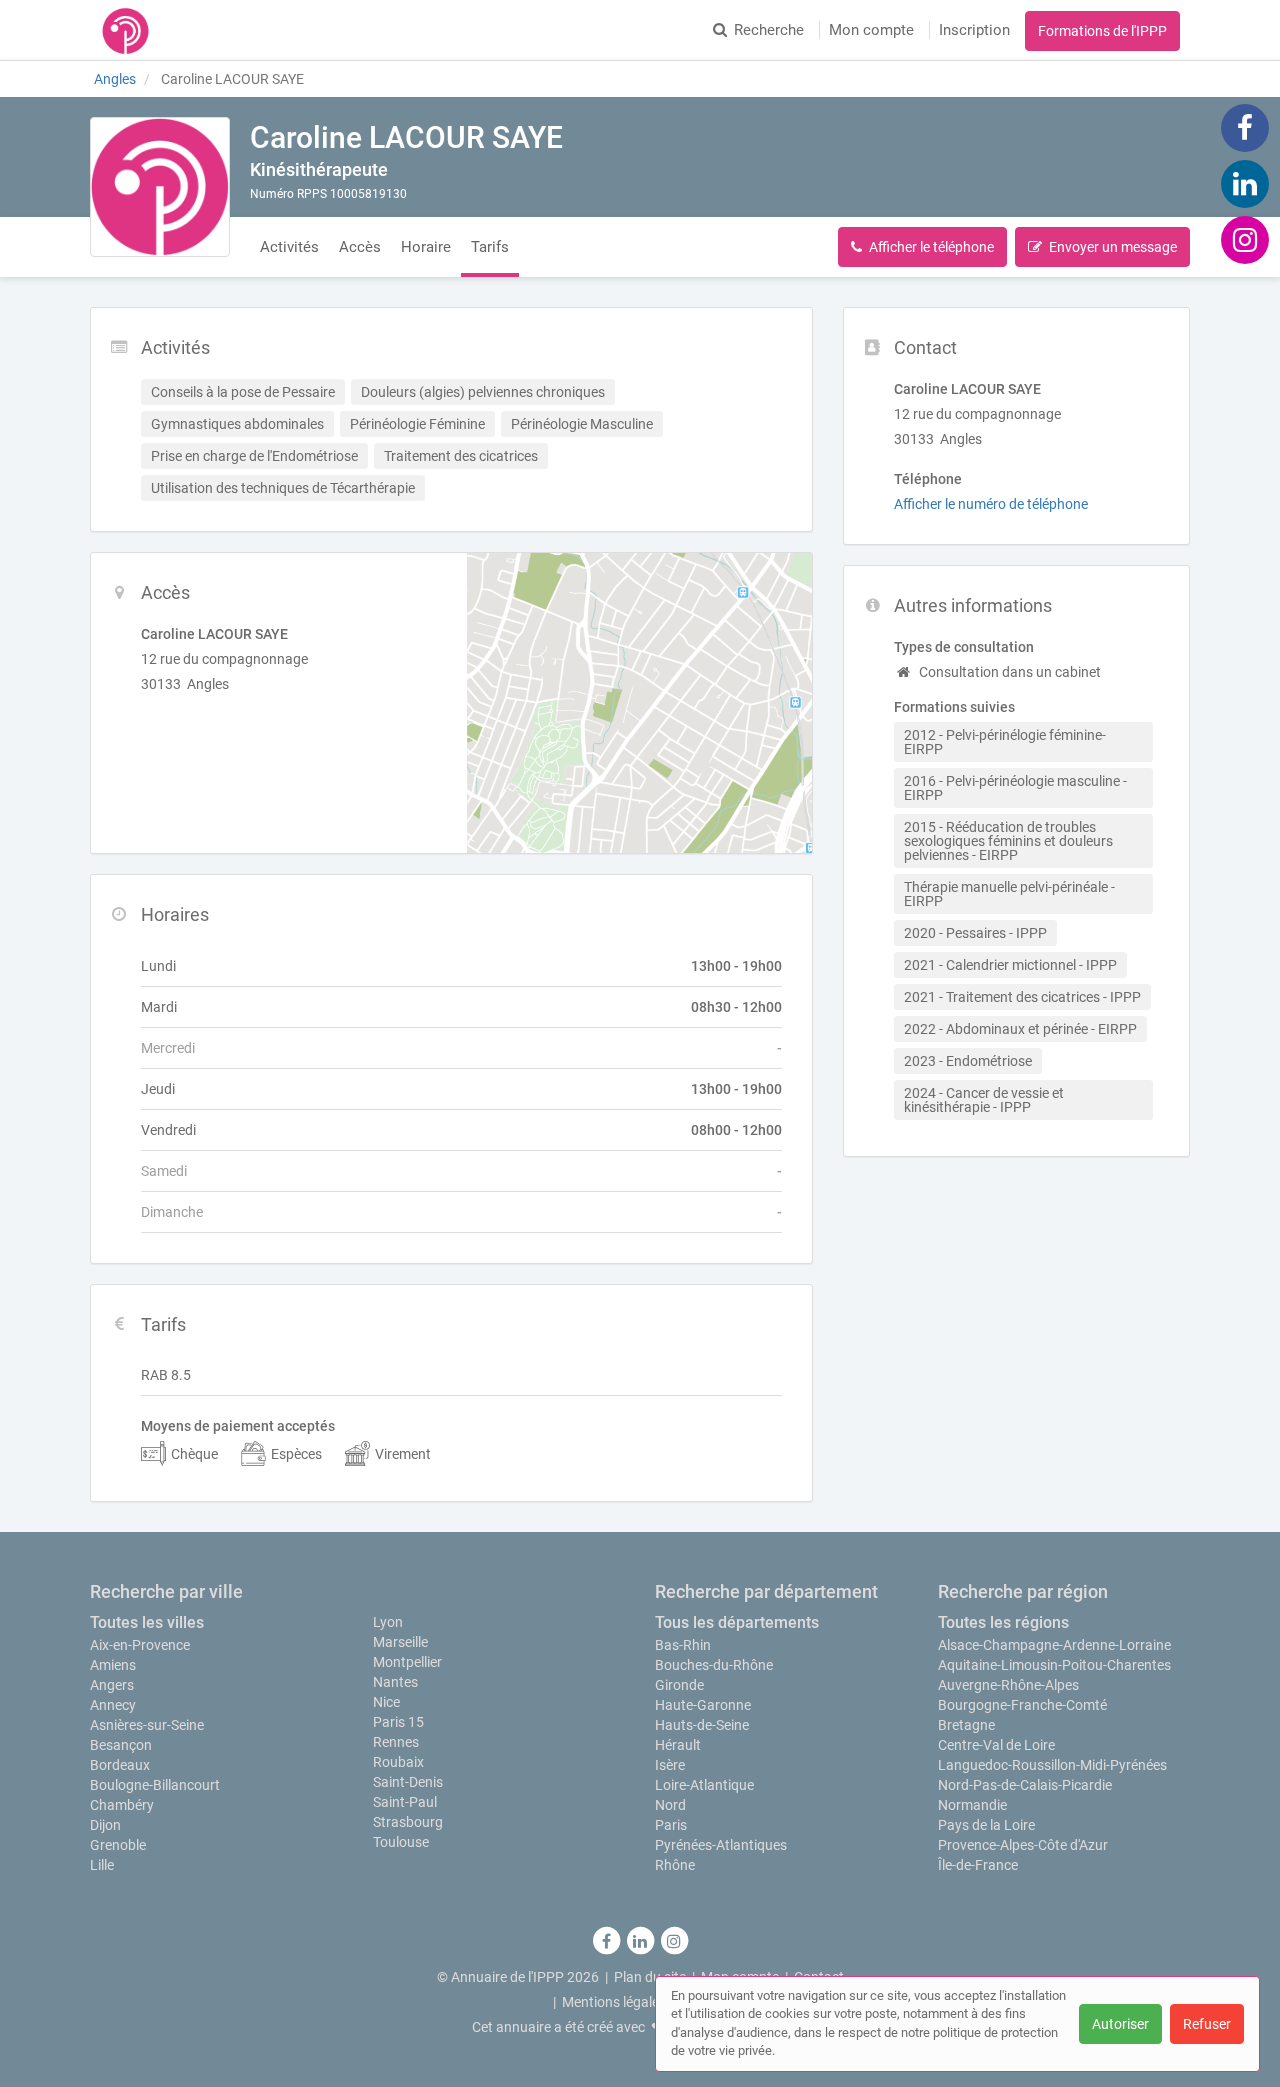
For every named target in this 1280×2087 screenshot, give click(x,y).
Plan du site (650, 1977)
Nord (670, 1805)
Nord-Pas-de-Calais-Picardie (1025, 1785)
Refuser (1207, 2024)
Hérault (678, 1745)
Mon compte (871, 30)
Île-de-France (978, 1865)
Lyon (388, 1622)
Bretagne (966, 1725)
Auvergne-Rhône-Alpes (1008, 1685)
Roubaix (398, 1762)
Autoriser (1120, 2024)
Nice (386, 1702)
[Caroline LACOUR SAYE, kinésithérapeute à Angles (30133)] (160, 187)
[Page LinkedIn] (1245, 183)
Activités (289, 247)
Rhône (675, 1865)
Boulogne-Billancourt (155, 1785)
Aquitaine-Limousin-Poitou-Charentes (1054, 1665)
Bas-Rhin (683, 1645)
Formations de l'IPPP (1102, 31)
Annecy (113, 1705)
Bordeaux (120, 1765)
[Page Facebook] (1245, 127)
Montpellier (407, 1662)
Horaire (426, 247)
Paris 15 (398, 1722)
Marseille (400, 1642)
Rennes (396, 1742)
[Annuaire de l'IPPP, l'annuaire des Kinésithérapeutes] (125, 30)
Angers (112, 1685)
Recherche (769, 30)
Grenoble (118, 1845)
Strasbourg (408, 1822)
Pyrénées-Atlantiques (721, 1845)
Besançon (121, 1745)
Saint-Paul (405, 1802)
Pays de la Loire (986, 1825)
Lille (102, 1865)
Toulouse (401, 1842)
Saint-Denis (408, 1782)
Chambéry (122, 1805)
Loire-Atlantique (704, 1785)
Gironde (679, 1685)
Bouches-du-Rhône (714, 1665)
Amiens (113, 1665)
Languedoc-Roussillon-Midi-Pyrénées (1052, 1765)
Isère (670, 1765)
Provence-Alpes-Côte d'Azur (1023, 1845)
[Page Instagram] (1245, 239)
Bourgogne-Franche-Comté (1022, 1705)
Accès (360, 247)
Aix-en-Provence (140, 1645)
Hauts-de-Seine (702, 1725)
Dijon (105, 1825)
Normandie (972, 1805)
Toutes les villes (147, 1622)
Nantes (395, 1682)
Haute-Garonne (703, 1705)
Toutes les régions (1003, 1622)
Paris (671, 1825)
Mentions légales (614, 2002)
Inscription (974, 30)
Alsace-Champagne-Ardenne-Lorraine (1054, 1645)
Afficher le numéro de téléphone (991, 504)
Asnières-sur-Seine (147, 1725)
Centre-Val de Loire (996, 1745)
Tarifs (490, 247)
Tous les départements (737, 1622)
